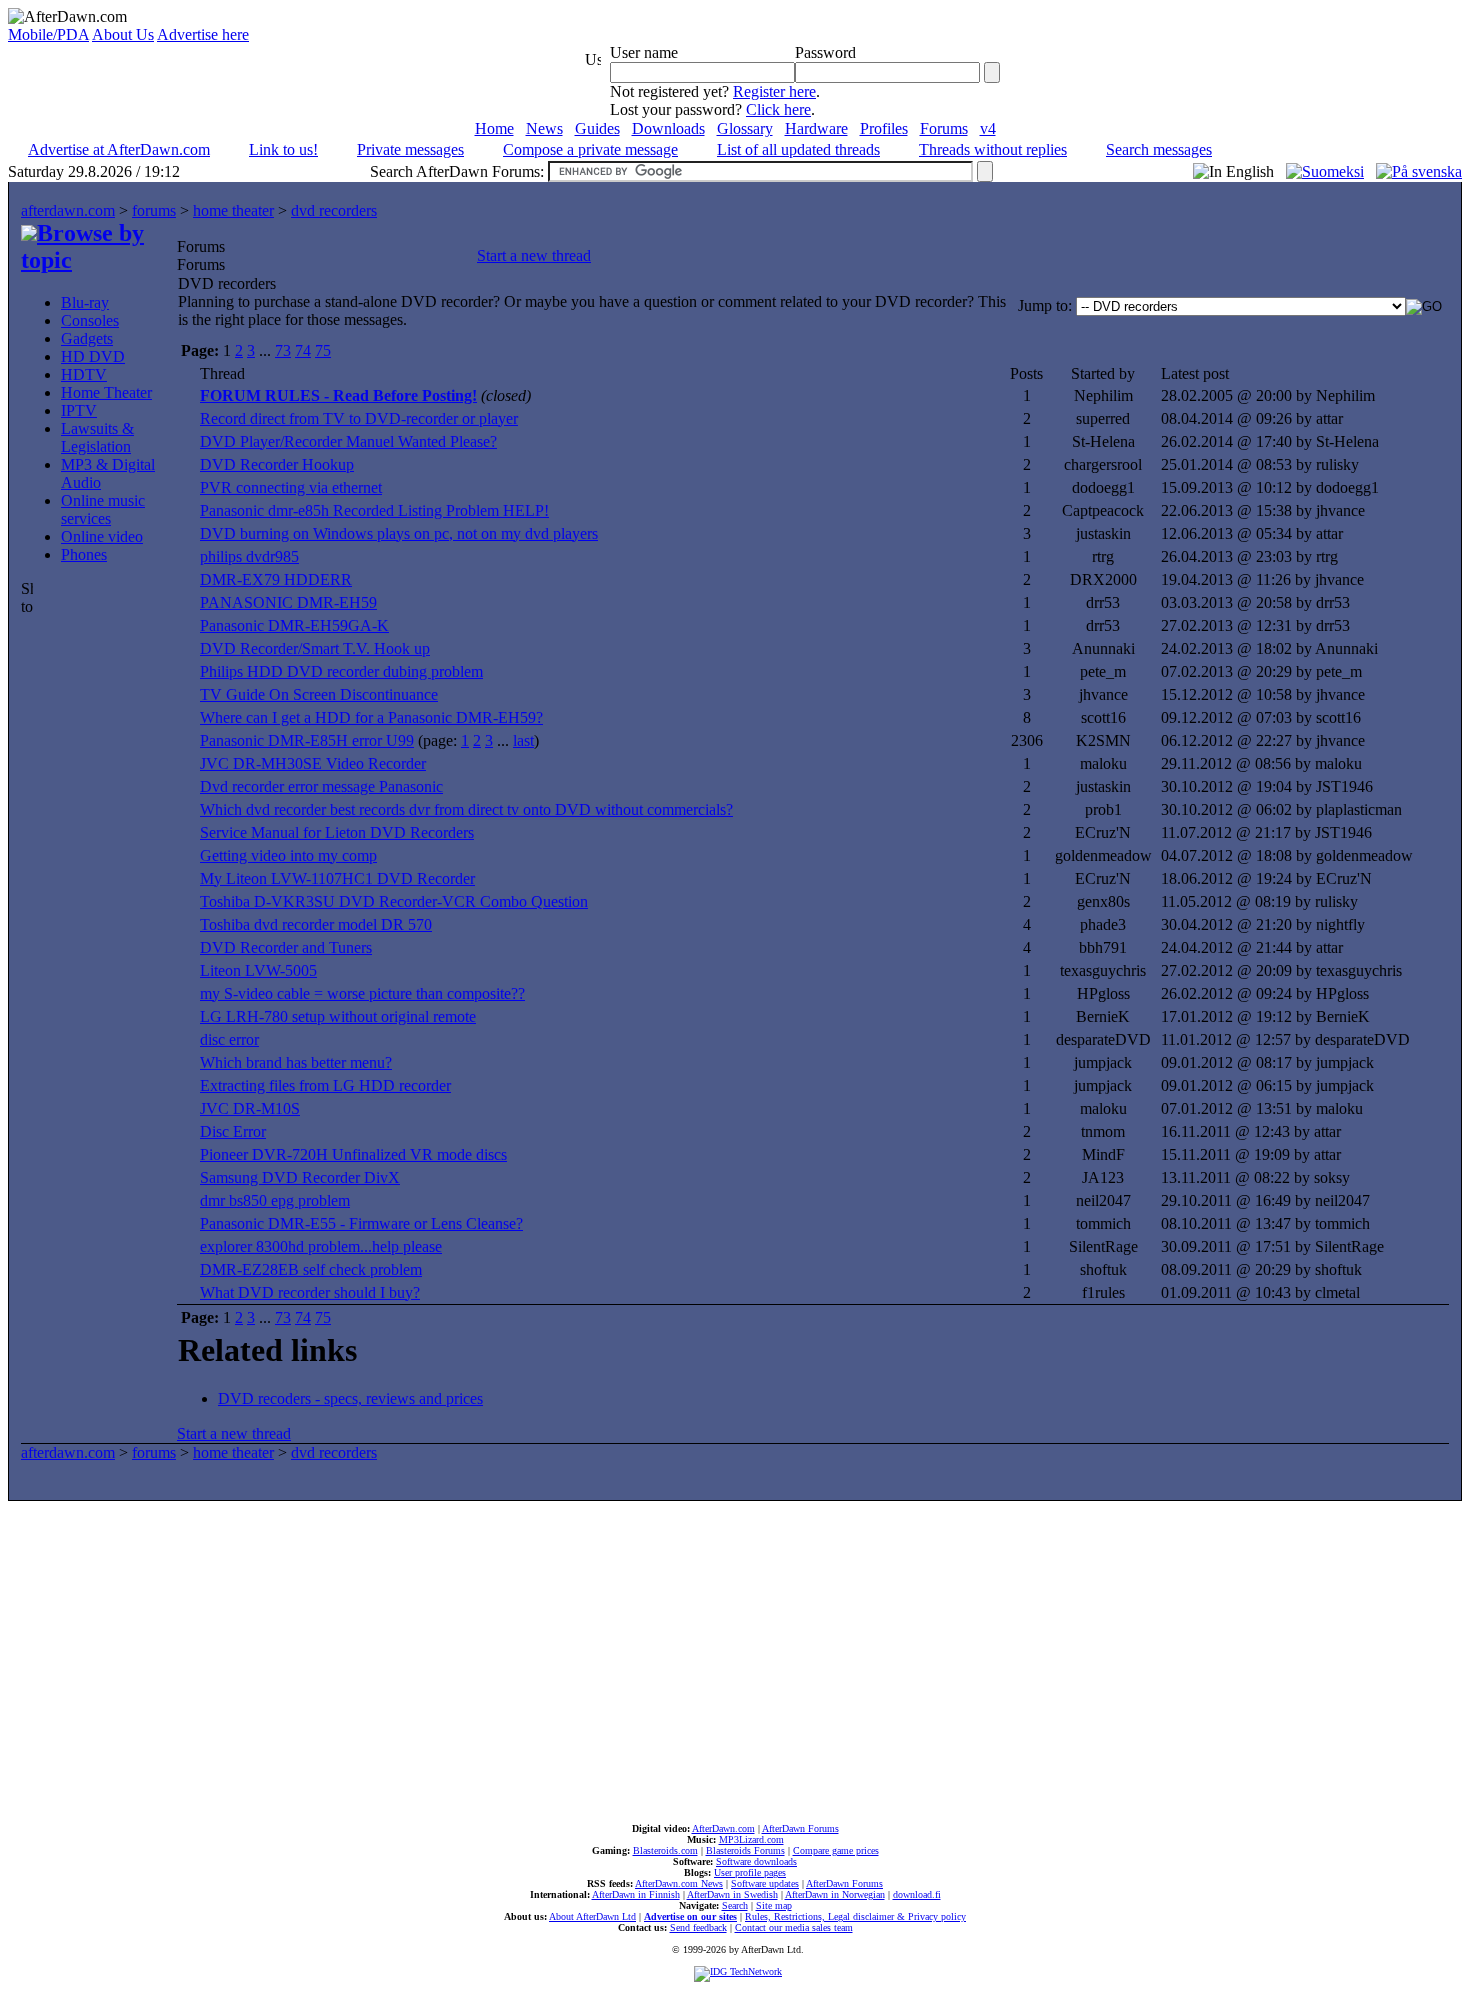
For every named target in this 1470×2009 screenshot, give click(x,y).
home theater (233, 210)
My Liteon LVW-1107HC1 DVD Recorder (337, 878)
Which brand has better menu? (296, 1062)
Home (494, 128)
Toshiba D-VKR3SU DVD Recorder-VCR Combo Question (394, 901)
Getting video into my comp (288, 855)
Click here (778, 109)
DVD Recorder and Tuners (286, 947)
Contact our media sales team (794, 1927)
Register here (774, 91)
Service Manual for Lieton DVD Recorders (337, 832)
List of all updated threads (798, 149)
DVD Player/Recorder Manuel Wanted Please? (348, 441)
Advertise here (203, 34)
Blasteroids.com (665, 1850)
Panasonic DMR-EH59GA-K (294, 625)
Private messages (410, 149)
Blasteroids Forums (745, 1850)
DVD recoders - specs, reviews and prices (350, 1398)
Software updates (765, 1883)
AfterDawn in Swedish (732, 1894)
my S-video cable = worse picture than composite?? (362, 993)
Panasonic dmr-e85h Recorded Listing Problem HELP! (374, 510)
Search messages (1159, 149)
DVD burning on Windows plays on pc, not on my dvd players (399, 533)
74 (303, 350)
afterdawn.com (68, 210)
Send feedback (698, 1927)
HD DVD (93, 356)
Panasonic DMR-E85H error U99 (307, 740)
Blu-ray (85, 302)
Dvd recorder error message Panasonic (321, 786)
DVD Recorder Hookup (277, 464)
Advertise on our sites (690, 1916)
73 (283, 350)
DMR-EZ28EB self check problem (311, 1269)
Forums (944, 128)
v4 (988, 128)
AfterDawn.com (723, 1828)
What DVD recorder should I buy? (310, 1292)
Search (735, 1905)
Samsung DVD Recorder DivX (300, 1177)
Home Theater (106, 392)
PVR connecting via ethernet (291, 487)
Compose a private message (590, 149)
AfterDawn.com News (679, 1883)
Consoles (90, 320)
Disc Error (233, 1131)
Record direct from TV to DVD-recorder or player (359, 418)
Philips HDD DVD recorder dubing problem (341, 671)
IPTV (79, 410)
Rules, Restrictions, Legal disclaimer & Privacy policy (855, 1916)
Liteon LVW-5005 (258, 970)
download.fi (917, 1894)
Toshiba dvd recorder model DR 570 (316, 924)
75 (323, 350)
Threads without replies (993, 149)
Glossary (745, 128)
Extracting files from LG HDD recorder (325, 1085)
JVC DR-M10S (250, 1108)
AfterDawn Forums (800, 1828)
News (544, 128)
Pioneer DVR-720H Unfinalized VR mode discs (353, 1154)
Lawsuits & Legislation (97, 437)
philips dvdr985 (249, 556)
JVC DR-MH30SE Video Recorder (313, 763)
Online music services (103, 509)
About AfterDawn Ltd (592, 1916)
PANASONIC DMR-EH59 (288, 602)
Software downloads (756, 1861)
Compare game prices (836, 1850)
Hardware (816, 128)
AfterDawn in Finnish (636, 1894)
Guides (597, 128)
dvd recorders (334, 210)
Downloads (668, 128)
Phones (84, 554)
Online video (102, 536)
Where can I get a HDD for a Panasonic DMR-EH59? (371, 717)
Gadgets (87, 338)
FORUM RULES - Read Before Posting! (338, 395)
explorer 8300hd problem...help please (321, 1246)
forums (154, 210)
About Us (123, 34)
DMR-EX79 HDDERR (276, 579)
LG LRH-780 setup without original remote (338, 1016)
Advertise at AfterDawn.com (119, 149)
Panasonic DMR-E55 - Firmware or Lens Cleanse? (361, 1223)
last (523, 740)
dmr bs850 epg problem (275, 1200)
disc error (229, 1039)
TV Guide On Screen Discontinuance (319, 694)
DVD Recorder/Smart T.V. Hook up (315, 648)
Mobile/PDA (48, 34)
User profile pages (750, 1872)
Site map (774, 1905)
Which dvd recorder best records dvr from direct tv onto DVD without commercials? (466, 809)
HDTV (84, 374)
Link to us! (283, 149)
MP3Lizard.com (751, 1839)
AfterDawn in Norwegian (835, 1894)
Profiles (884, 128)
